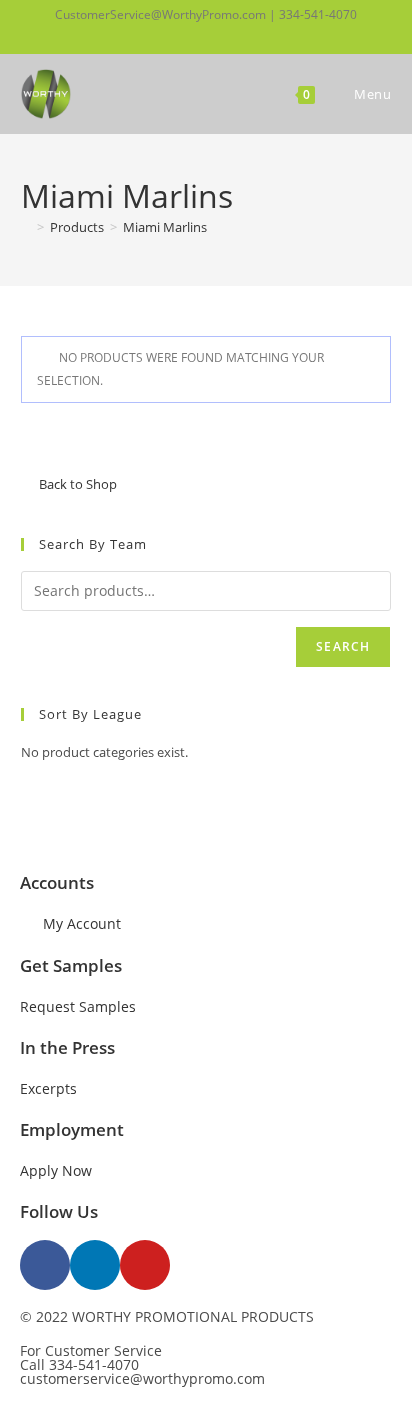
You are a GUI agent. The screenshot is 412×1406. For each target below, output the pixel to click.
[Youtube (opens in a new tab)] (215, 35)
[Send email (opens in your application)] (239, 35)
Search (343, 646)
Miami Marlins (165, 227)
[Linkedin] (95, 1265)
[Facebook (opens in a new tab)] (170, 35)
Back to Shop (78, 484)
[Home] (26, 227)
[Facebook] (45, 1265)
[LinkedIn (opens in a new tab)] (191, 35)
